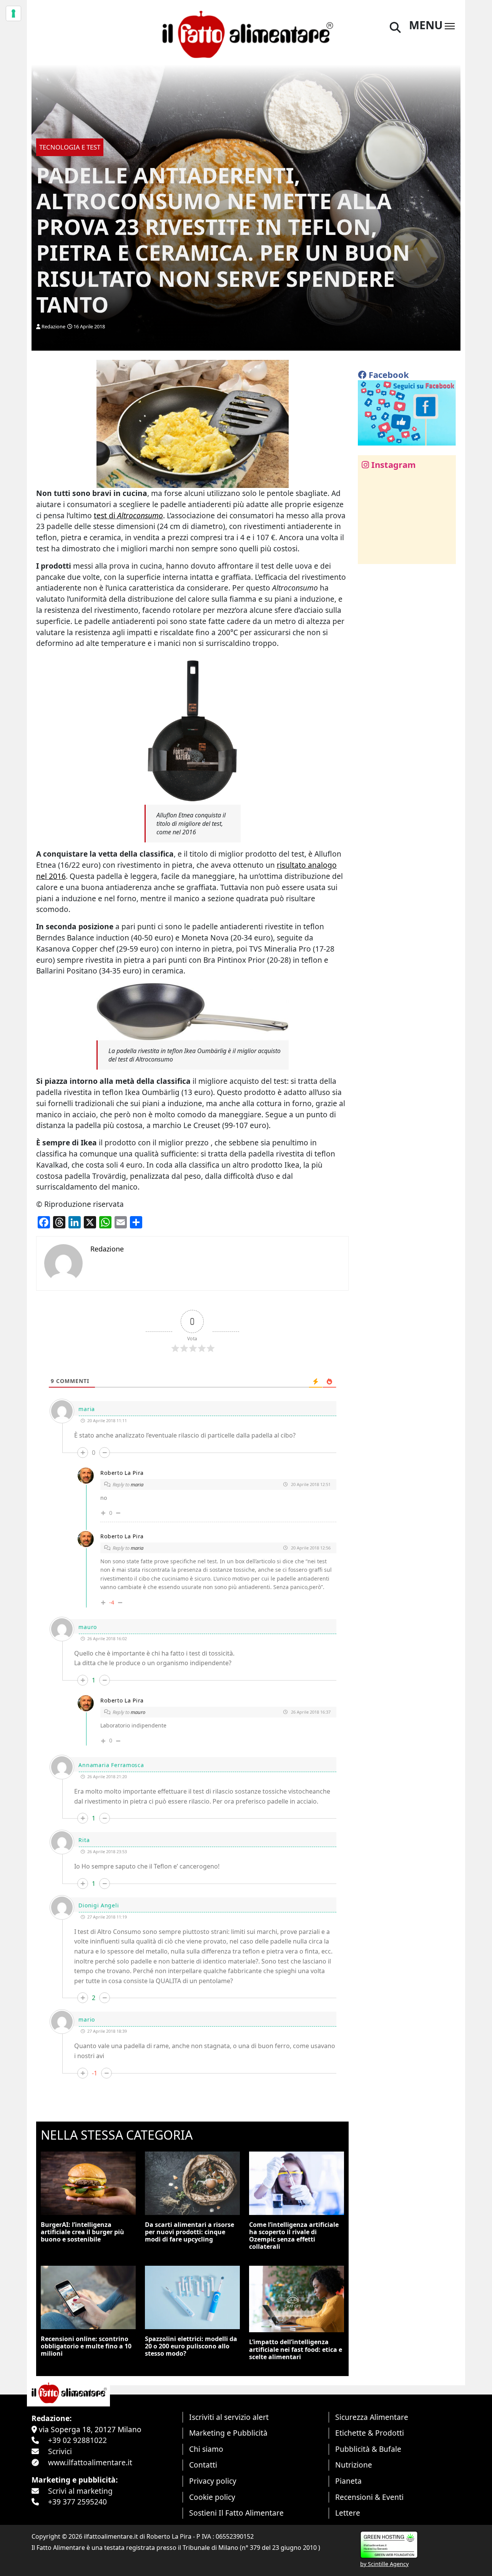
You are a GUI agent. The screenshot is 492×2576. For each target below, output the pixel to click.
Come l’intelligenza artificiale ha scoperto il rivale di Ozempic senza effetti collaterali (294, 2236)
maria (137, 1484)
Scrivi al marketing (80, 2491)
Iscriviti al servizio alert (229, 2417)
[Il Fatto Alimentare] (246, 33)
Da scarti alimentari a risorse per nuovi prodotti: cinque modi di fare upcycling (189, 2232)
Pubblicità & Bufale (368, 2449)
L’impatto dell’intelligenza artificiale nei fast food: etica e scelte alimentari (296, 2349)
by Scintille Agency (384, 2564)
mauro (138, 1712)
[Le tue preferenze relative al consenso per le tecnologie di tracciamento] (13, 13)
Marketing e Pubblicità (228, 2433)
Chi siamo (206, 2449)
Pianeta (348, 2481)
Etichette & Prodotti (370, 2433)
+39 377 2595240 (77, 2502)
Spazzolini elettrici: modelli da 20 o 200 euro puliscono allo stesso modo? (191, 2346)
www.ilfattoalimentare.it (90, 2462)
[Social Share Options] (369, 554)
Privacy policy (213, 2481)
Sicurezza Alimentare (372, 2417)
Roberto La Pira (122, 1473)
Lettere (348, 2513)
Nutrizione (354, 2465)
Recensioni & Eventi (369, 2497)
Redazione (53, 326)
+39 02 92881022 (77, 2440)
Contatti (203, 2465)
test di (128, 515)
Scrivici (60, 2451)
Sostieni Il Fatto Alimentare (236, 2513)
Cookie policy (212, 2497)
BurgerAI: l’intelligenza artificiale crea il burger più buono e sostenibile (82, 2232)
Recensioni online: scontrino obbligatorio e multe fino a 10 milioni (86, 2346)
